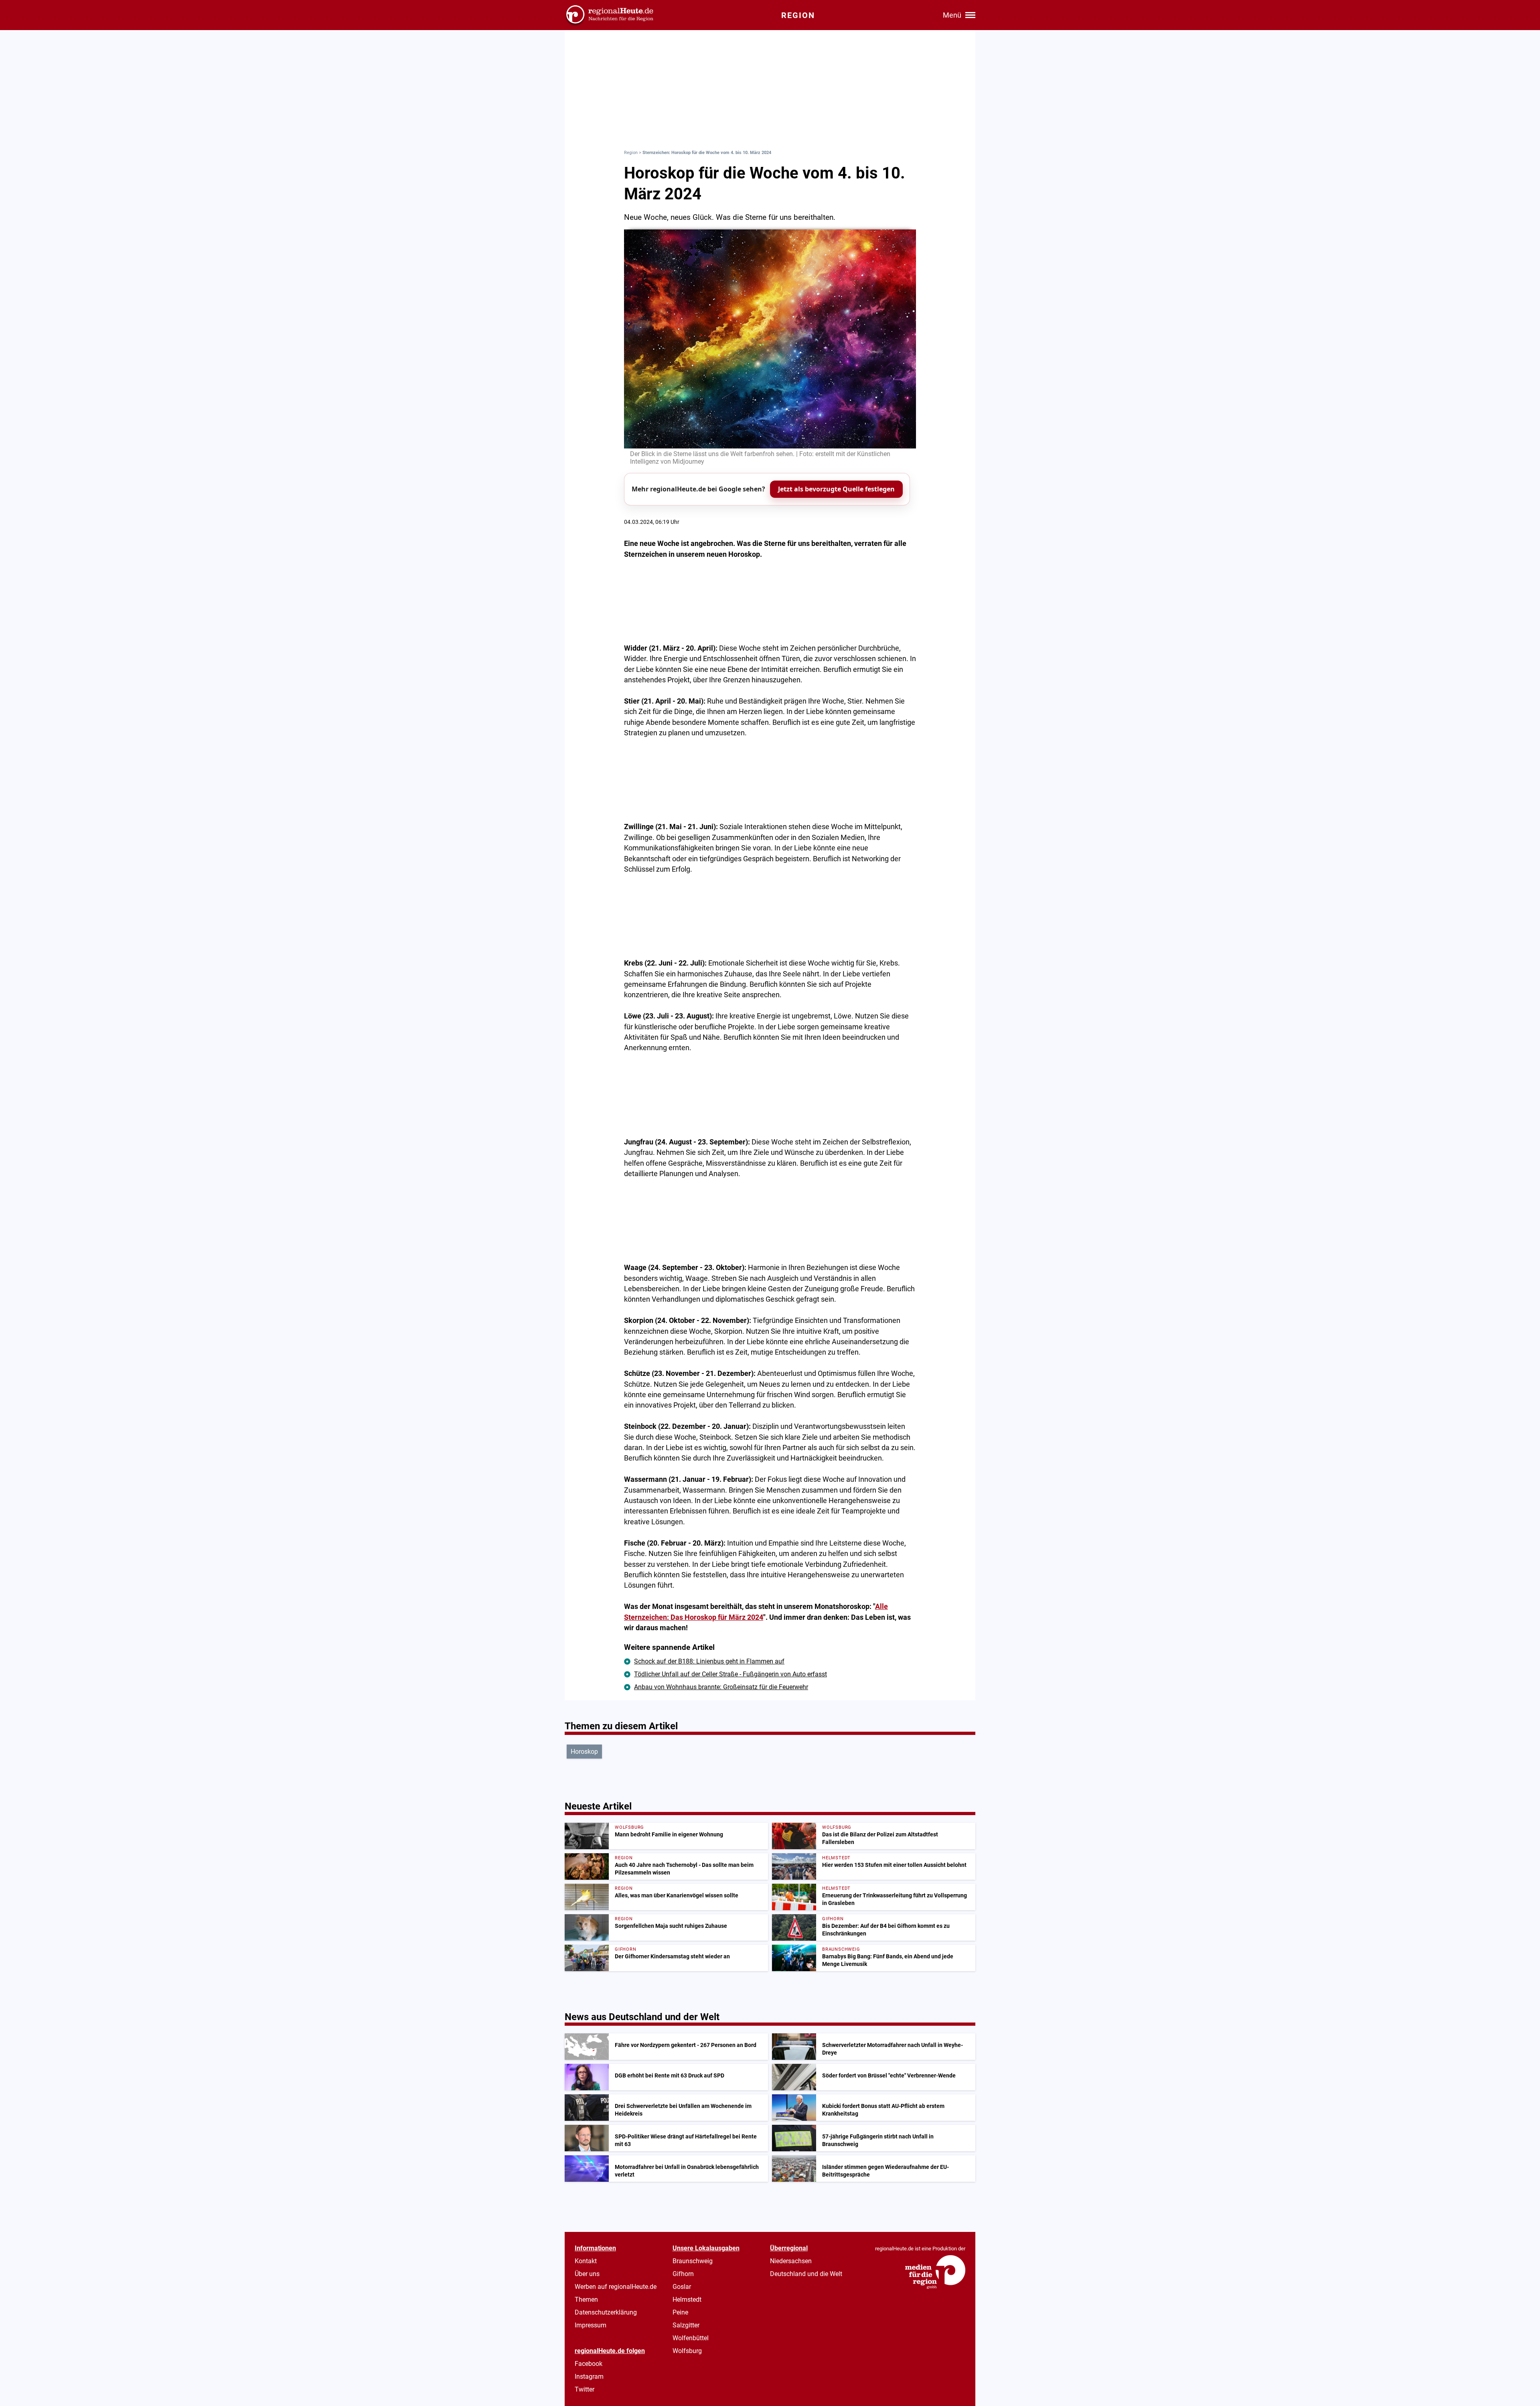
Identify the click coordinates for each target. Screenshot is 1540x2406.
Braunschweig (693, 2261)
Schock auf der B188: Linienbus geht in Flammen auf (709, 1661)
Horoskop (584, 1752)
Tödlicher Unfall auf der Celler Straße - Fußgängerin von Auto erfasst (730, 1674)
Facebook (589, 2364)
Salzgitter (686, 2325)
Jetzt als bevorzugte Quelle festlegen (836, 489)
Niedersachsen (791, 2261)
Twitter (585, 2389)
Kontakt (586, 2261)
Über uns (587, 2274)
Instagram (589, 2377)
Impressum (591, 2325)
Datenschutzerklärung (606, 2312)
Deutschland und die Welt (806, 2274)
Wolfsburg (687, 2351)
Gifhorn (683, 2274)
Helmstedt (687, 2299)
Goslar (682, 2287)
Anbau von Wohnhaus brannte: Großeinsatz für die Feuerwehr (721, 1687)
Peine (680, 2312)
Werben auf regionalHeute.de (616, 2287)
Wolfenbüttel (691, 2338)
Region (631, 153)
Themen (586, 2299)
